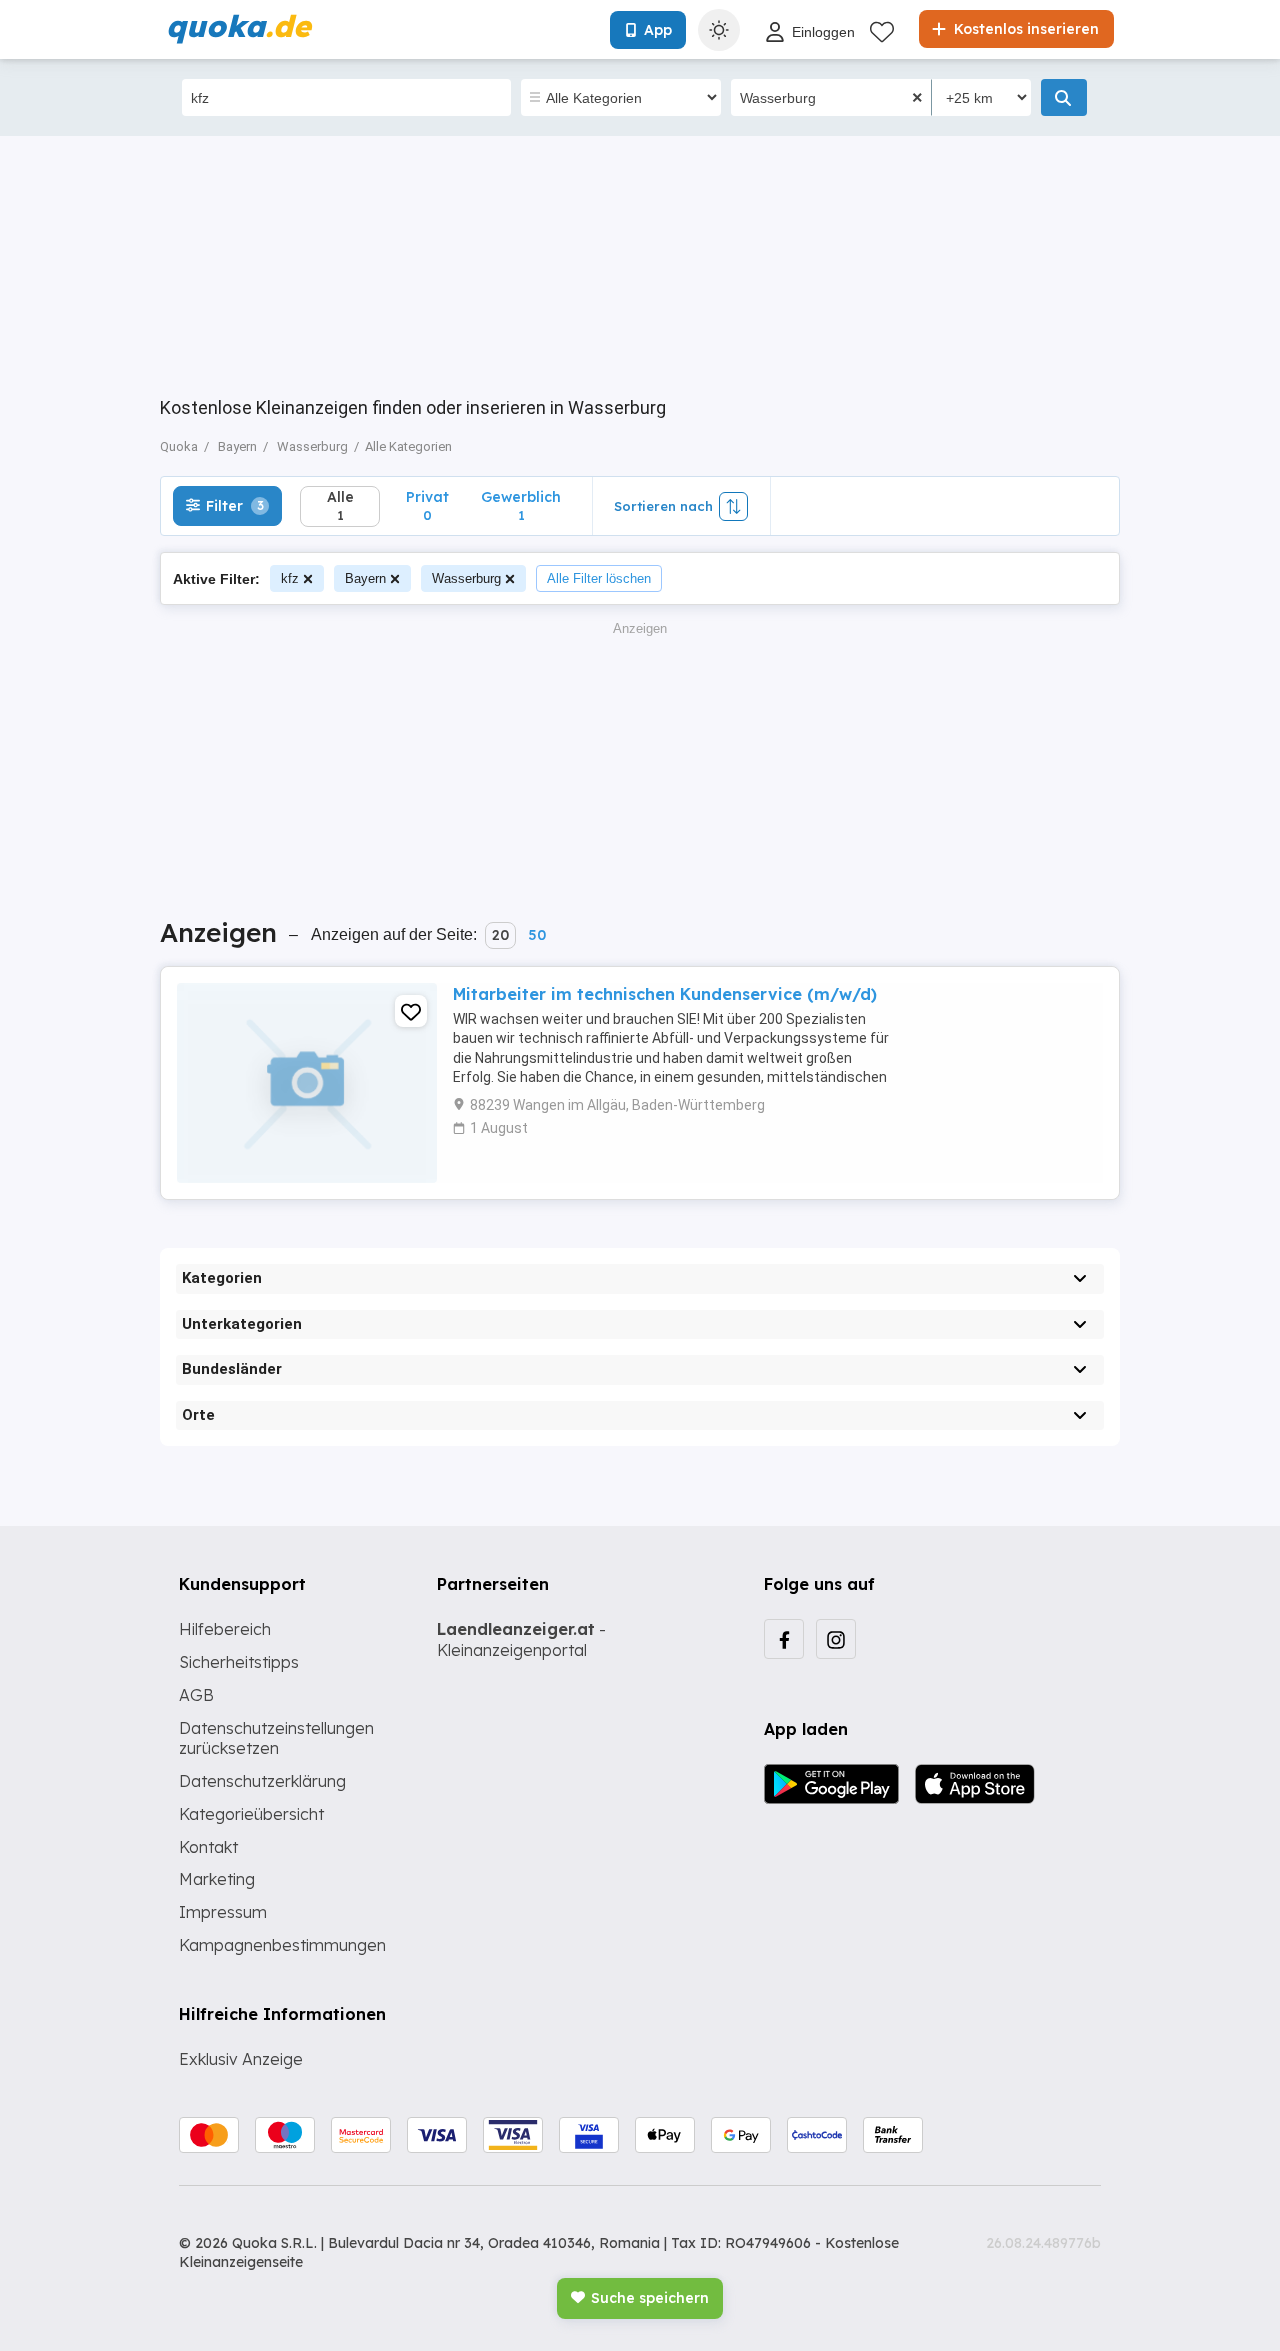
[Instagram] (836, 1639)
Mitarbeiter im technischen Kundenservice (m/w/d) (665, 994)
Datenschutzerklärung (262, 1781)
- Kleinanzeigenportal (521, 1639)
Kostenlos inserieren (1024, 29)
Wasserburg (466, 578)
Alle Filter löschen (599, 578)
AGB (196, 1695)
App (658, 30)
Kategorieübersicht (251, 1814)
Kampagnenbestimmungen (282, 1945)
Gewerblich (521, 505)
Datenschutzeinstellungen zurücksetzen (276, 1738)
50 (537, 935)
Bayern (365, 578)
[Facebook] (784, 1639)
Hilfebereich (225, 1629)
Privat (427, 505)
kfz (290, 578)
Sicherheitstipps (239, 1662)
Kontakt (208, 1847)
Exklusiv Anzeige (241, 2059)
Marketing (217, 1879)
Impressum (223, 1912)
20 (500, 935)
